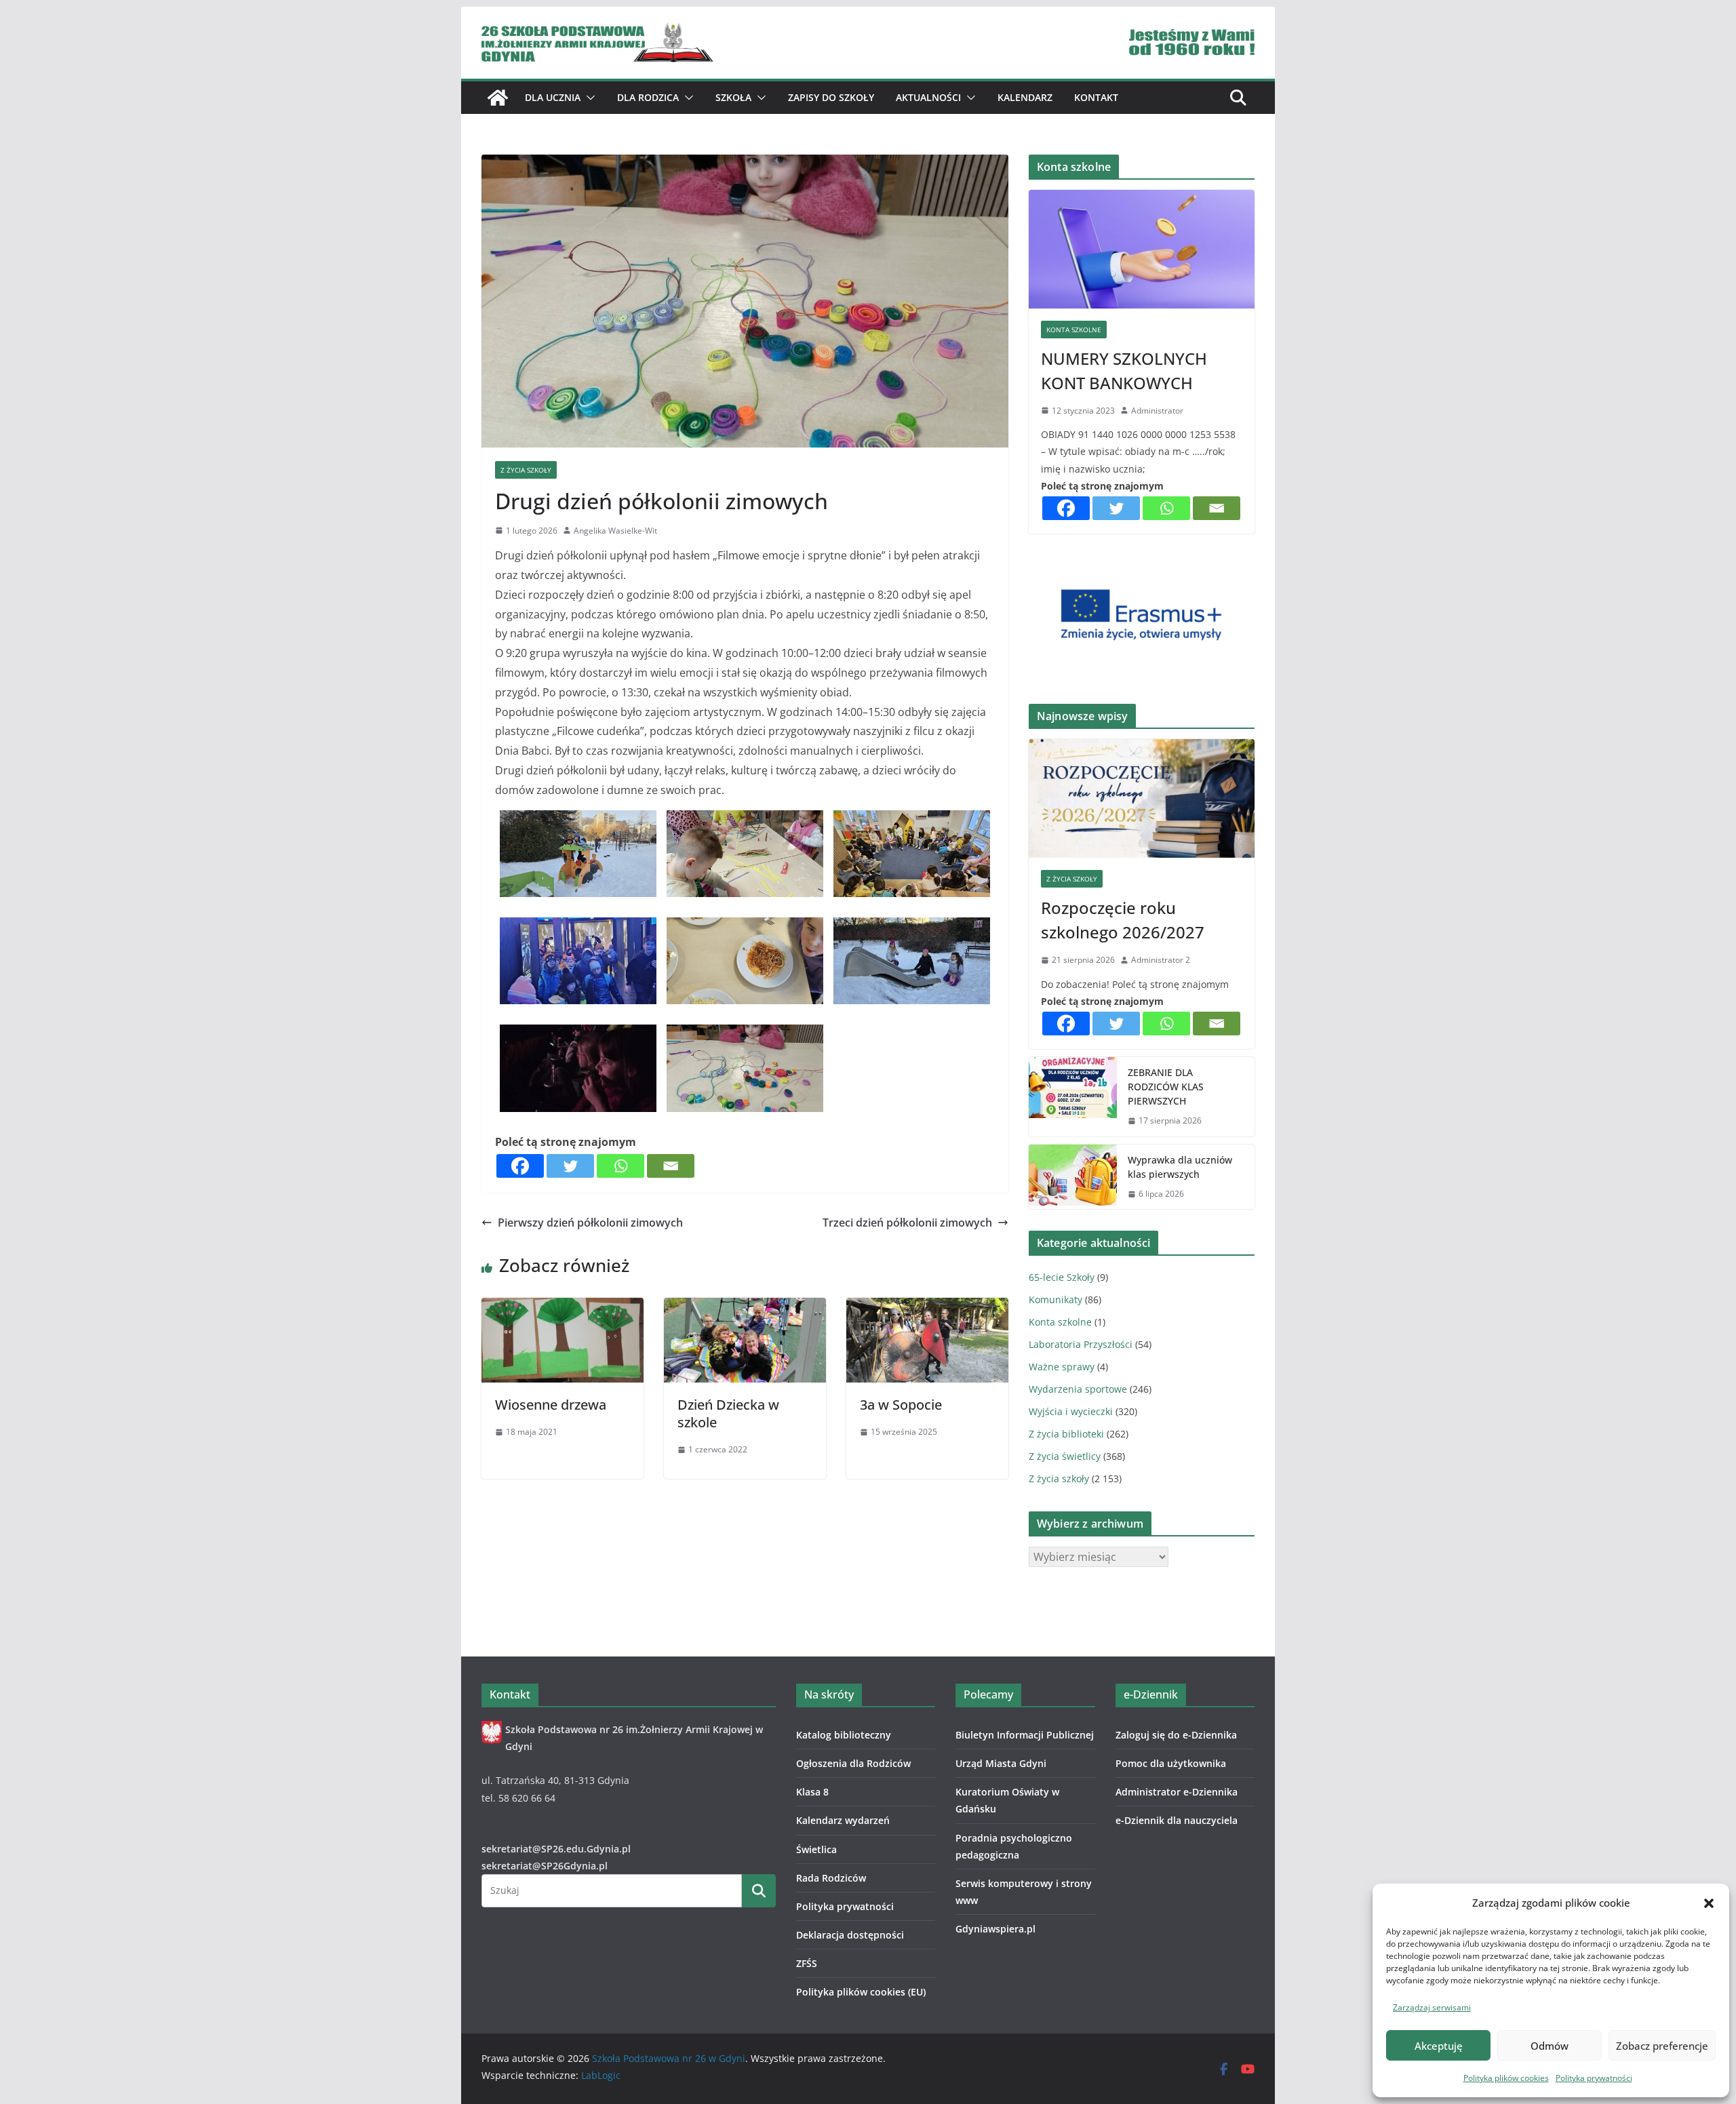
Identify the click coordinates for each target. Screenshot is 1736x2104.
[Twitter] (570, 1166)
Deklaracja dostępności (850, 1935)
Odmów (1550, 2046)
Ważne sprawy (1062, 1367)
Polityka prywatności (1594, 2078)
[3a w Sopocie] (927, 1307)
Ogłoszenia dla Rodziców (853, 1763)
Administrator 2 (1161, 960)
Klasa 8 (812, 1792)
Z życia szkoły (526, 470)
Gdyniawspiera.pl (995, 1929)
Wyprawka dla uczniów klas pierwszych (1180, 1167)
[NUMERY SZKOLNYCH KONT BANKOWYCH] (1142, 249)
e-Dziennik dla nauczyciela (1177, 1820)
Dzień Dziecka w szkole (728, 1413)
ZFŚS (807, 1963)
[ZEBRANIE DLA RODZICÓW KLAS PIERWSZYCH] (1073, 1097)
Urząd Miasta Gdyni (1001, 1763)
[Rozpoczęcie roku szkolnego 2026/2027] (1142, 798)
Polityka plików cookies (1506, 2078)
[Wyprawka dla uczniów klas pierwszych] (1073, 1177)
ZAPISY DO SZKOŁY (831, 97)
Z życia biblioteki (1066, 1434)
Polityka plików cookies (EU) (861, 1992)
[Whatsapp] (620, 1166)
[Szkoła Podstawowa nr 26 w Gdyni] (498, 98)
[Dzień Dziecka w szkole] (745, 1307)
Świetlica (816, 1849)
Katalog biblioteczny (844, 1735)
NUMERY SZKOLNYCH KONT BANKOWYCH (1124, 371)
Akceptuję (1439, 2046)
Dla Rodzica (648, 97)
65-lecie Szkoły (1062, 1277)
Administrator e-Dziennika (1177, 1792)
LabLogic (601, 2075)
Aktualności (928, 97)
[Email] (671, 1166)
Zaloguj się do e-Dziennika (1176, 1735)
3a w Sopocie (901, 1405)
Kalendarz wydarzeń (843, 1820)
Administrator (1157, 411)
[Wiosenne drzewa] (563, 1307)
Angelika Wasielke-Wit (615, 531)
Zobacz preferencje (1662, 2046)
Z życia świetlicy (1065, 1456)
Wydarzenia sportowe (1078, 1389)
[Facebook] (520, 1166)
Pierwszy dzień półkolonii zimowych (590, 1223)
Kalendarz (1025, 97)
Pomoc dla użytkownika (1171, 1763)
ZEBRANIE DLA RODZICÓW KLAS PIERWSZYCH (1166, 1087)
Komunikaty (1056, 1299)
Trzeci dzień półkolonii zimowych (907, 1223)
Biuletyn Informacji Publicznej (1025, 1735)
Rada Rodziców (831, 1878)
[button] (1709, 1903)
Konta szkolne (1074, 330)
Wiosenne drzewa (551, 1405)
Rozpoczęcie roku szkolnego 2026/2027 (1123, 920)
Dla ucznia (553, 97)
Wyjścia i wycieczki (1071, 1411)
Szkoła (733, 97)
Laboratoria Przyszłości (1081, 1344)
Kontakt (1096, 97)
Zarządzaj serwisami (1432, 2007)
